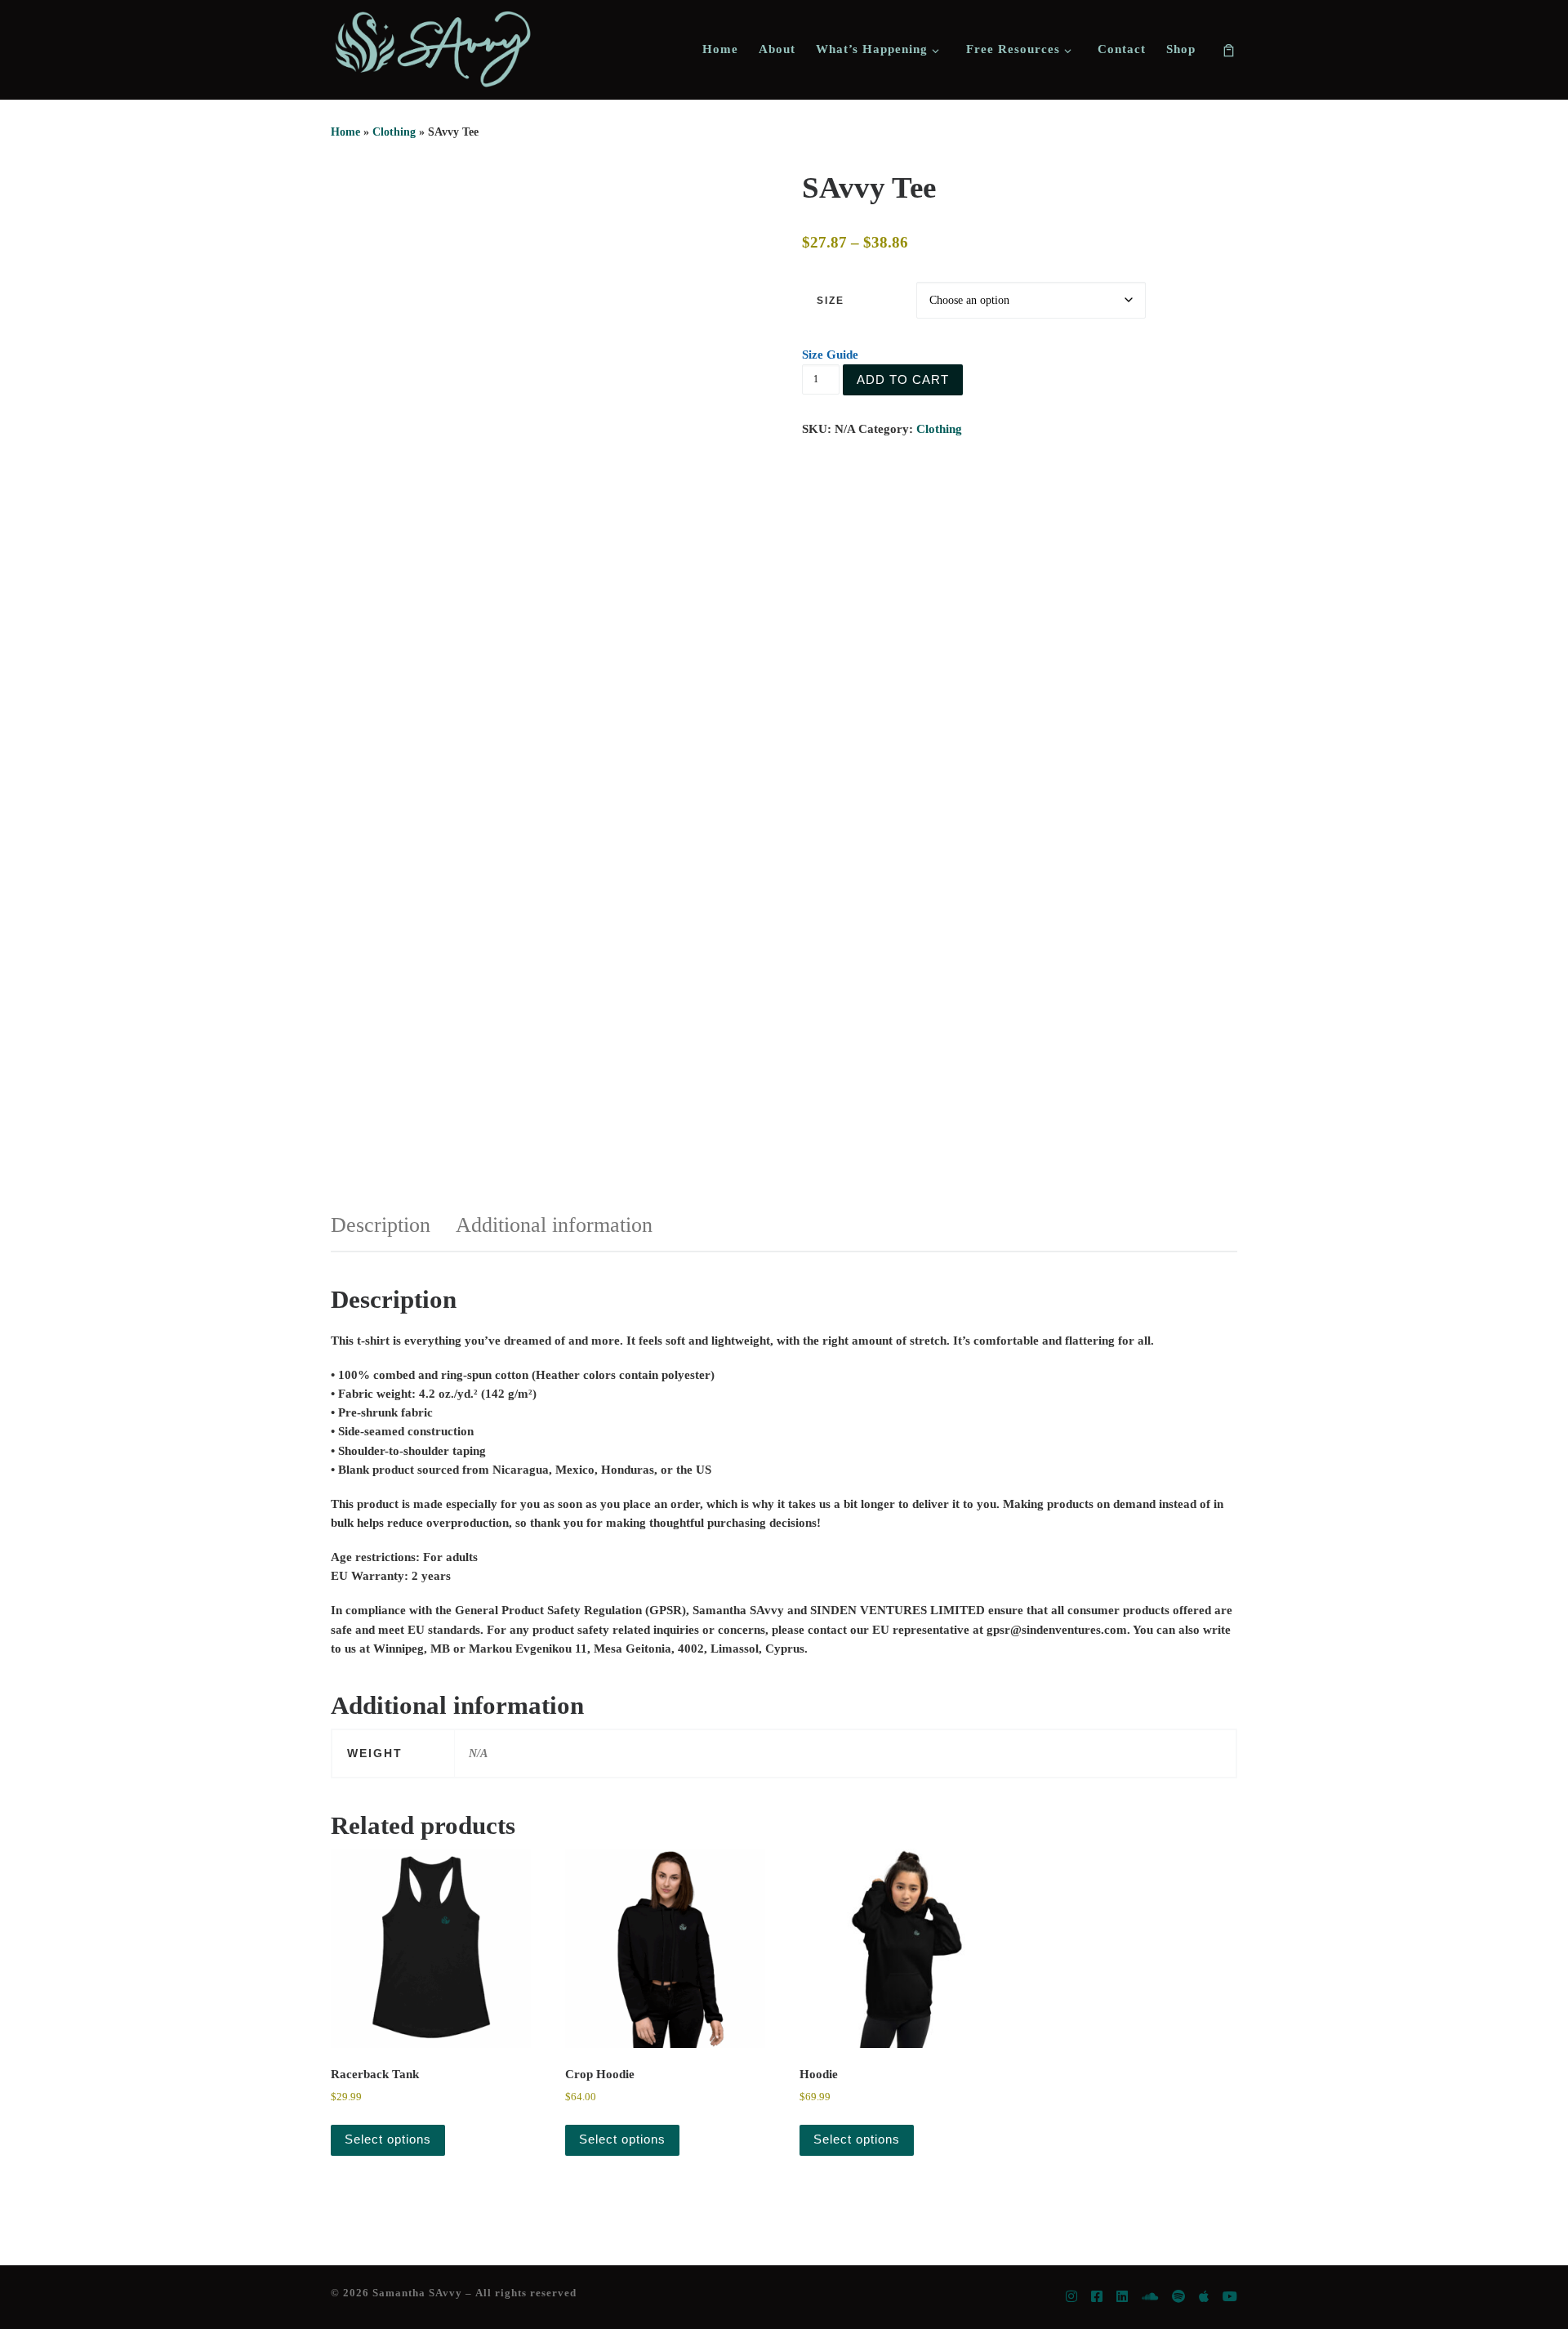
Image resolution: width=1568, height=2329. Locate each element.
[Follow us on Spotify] (1178, 2298)
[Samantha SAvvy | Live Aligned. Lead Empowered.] (433, 49)
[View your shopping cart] (1229, 49)
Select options (388, 2139)
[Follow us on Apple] (1204, 2298)
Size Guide (830, 355)
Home (345, 132)
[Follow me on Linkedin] (1122, 2298)
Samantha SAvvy (417, 2293)
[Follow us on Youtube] (1230, 2298)
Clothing (394, 132)
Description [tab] (381, 1225)
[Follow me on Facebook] (1097, 2298)
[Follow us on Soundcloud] (1150, 2298)
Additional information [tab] (554, 1225)
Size (831, 301)
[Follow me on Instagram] (1071, 2298)
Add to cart (903, 379)
